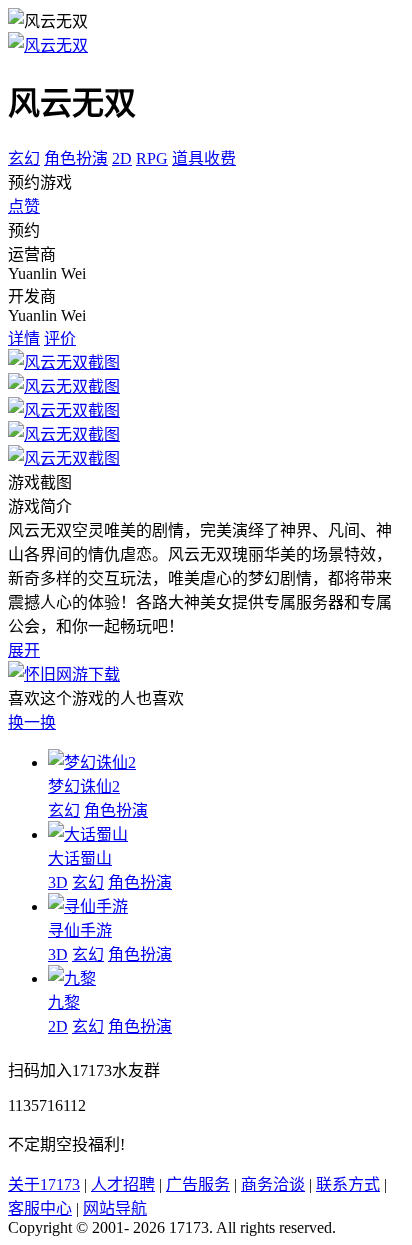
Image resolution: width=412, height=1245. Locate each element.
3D (58, 882)
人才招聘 (123, 1184)
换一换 (32, 722)
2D (122, 158)
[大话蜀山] (88, 834)
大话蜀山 (80, 858)
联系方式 (348, 1184)
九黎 (64, 1002)
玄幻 (24, 158)
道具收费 (204, 158)
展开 (24, 650)
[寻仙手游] (88, 906)
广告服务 (198, 1184)
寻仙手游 (80, 930)
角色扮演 (76, 158)
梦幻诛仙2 (84, 786)
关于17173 (44, 1184)
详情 (24, 338)
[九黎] (72, 978)
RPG (152, 158)
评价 (60, 338)
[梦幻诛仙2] (92, 762)
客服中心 (40, 1208)
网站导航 (115, 1208)
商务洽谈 (273, 1184)
